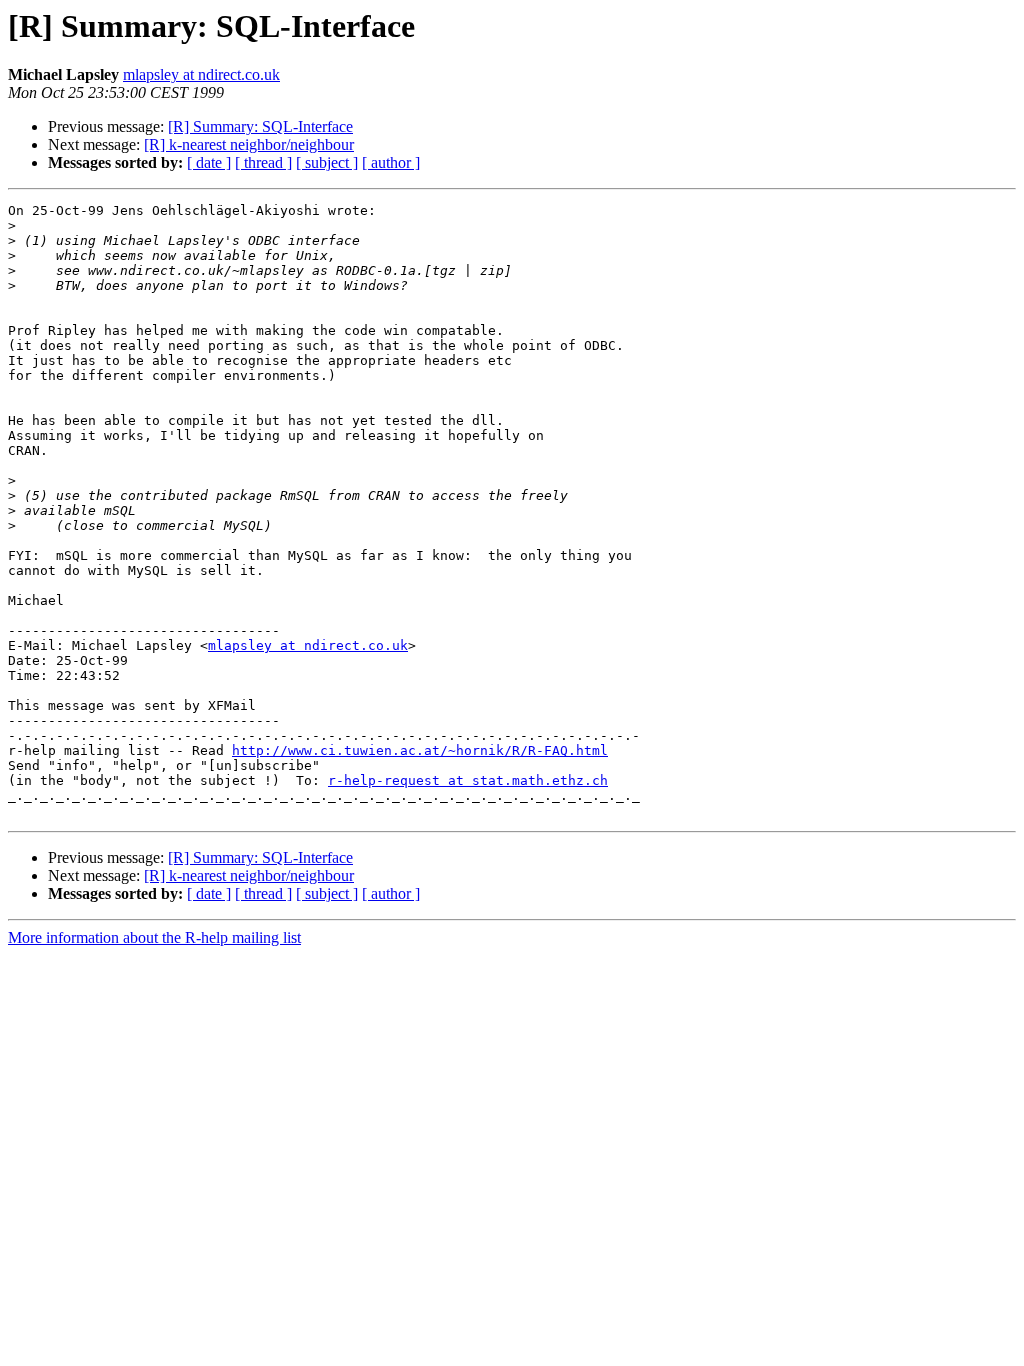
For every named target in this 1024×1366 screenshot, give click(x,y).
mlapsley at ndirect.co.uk (201, 74)
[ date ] (209, 162)
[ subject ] (327, 162)
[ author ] (391, 162)
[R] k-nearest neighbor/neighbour (249, 144)
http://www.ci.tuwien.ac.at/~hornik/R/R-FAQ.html (420, 750)
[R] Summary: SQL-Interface (260, 126)
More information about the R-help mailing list (154, 937)
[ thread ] (263, 162)
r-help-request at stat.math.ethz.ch (468, 780)
